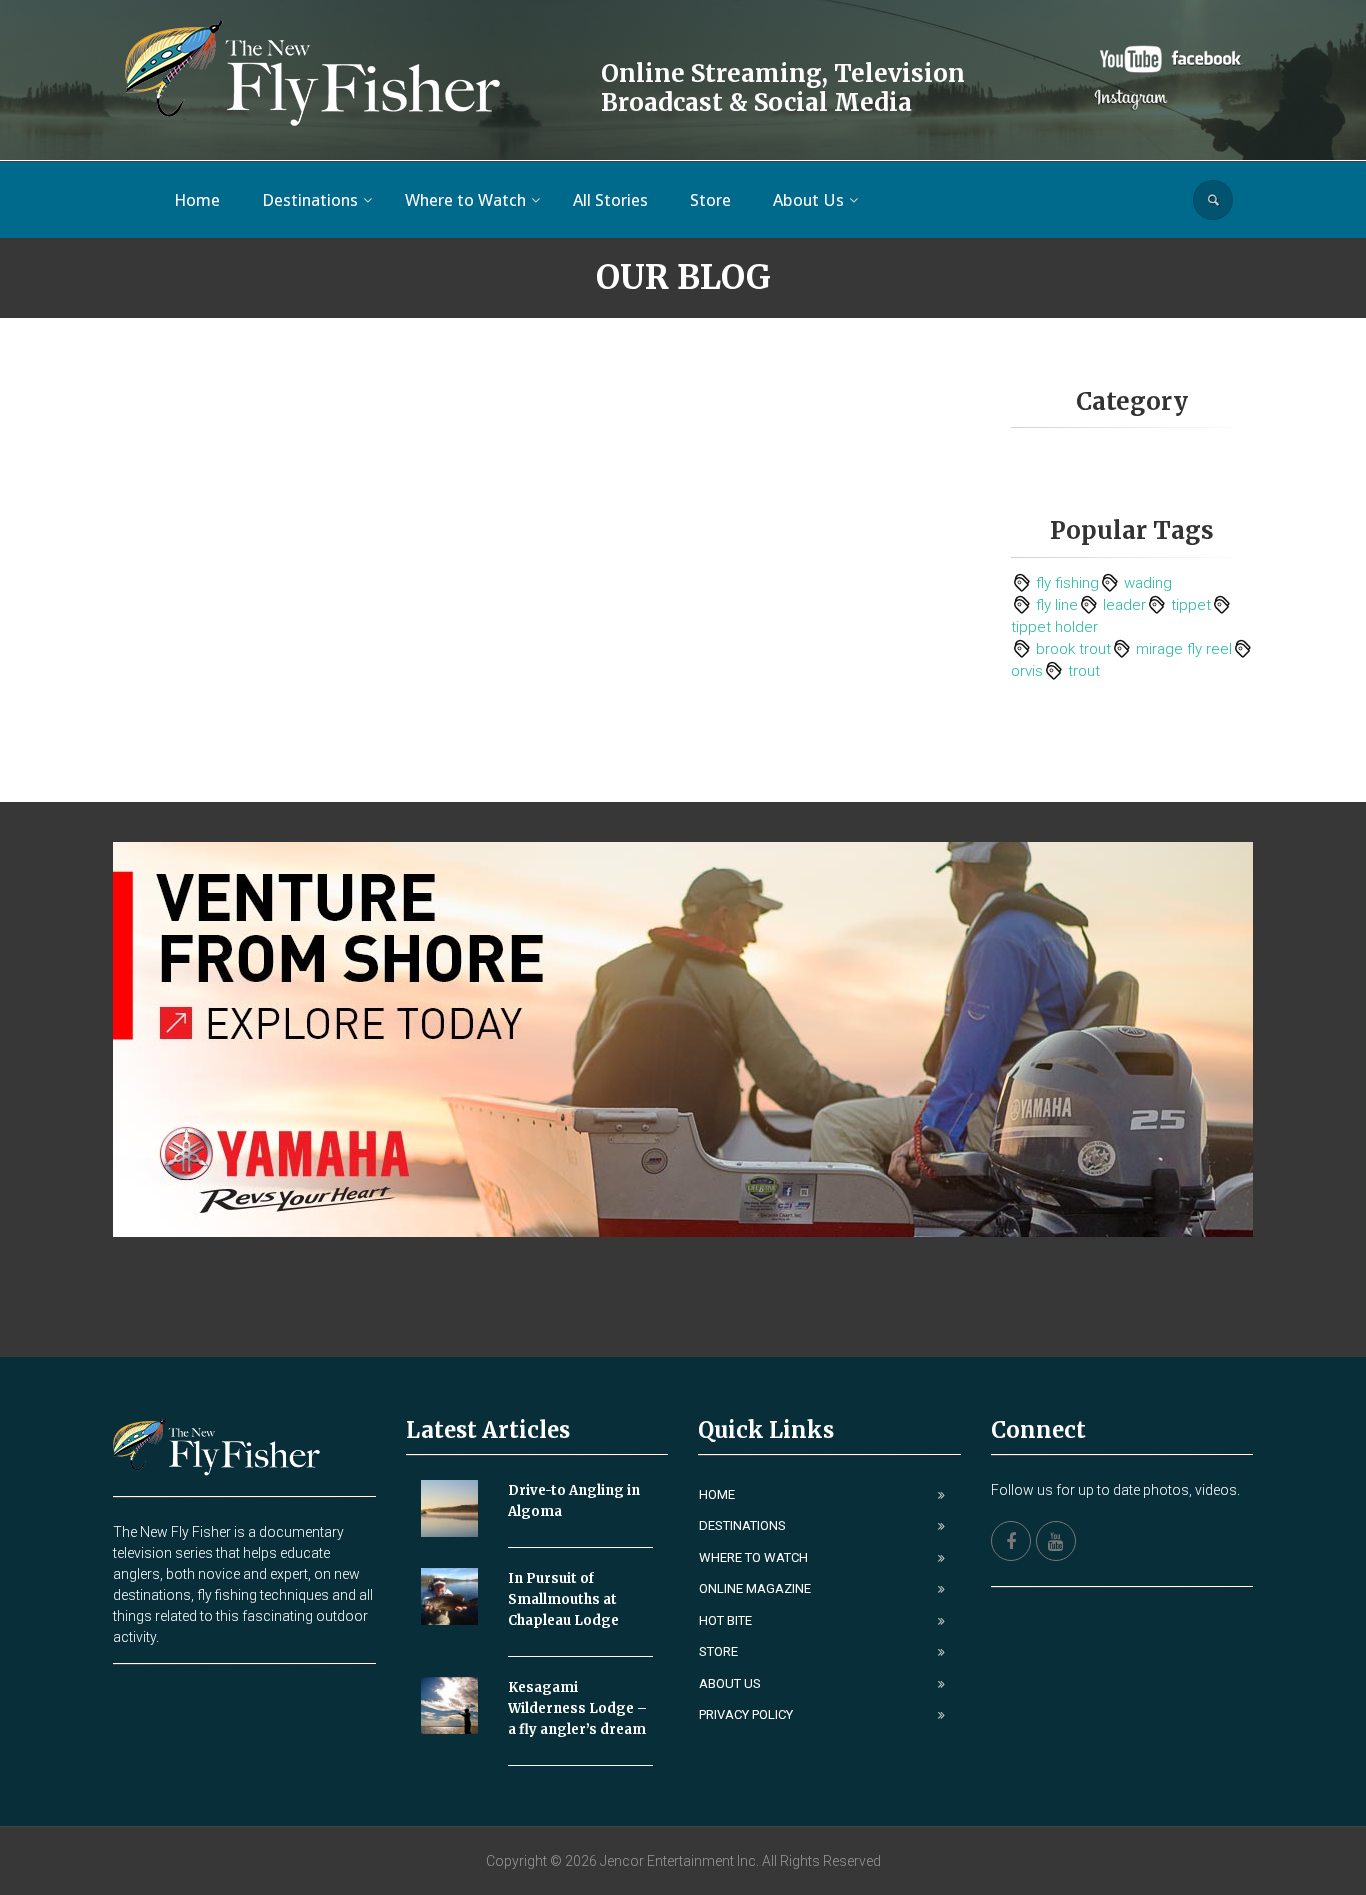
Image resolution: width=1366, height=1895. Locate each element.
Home (717, 1494)
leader (1124, 605)
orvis (1027, 671)
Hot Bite (725, 1620)
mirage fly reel (1184, 649)
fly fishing (1067, 583)
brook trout (1073, 649)
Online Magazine (755, 1588)
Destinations (742, 1525)
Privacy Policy (746, 1714)
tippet (1191, 605)
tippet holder (1054, 627)
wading (1148, 583)
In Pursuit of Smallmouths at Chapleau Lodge (563, 1599)
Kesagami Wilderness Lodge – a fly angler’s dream (577, 1708)
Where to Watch (753, 1557)
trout (1084, 671)
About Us (730, 1683)
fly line (1057, 605)
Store (718, 1651)
